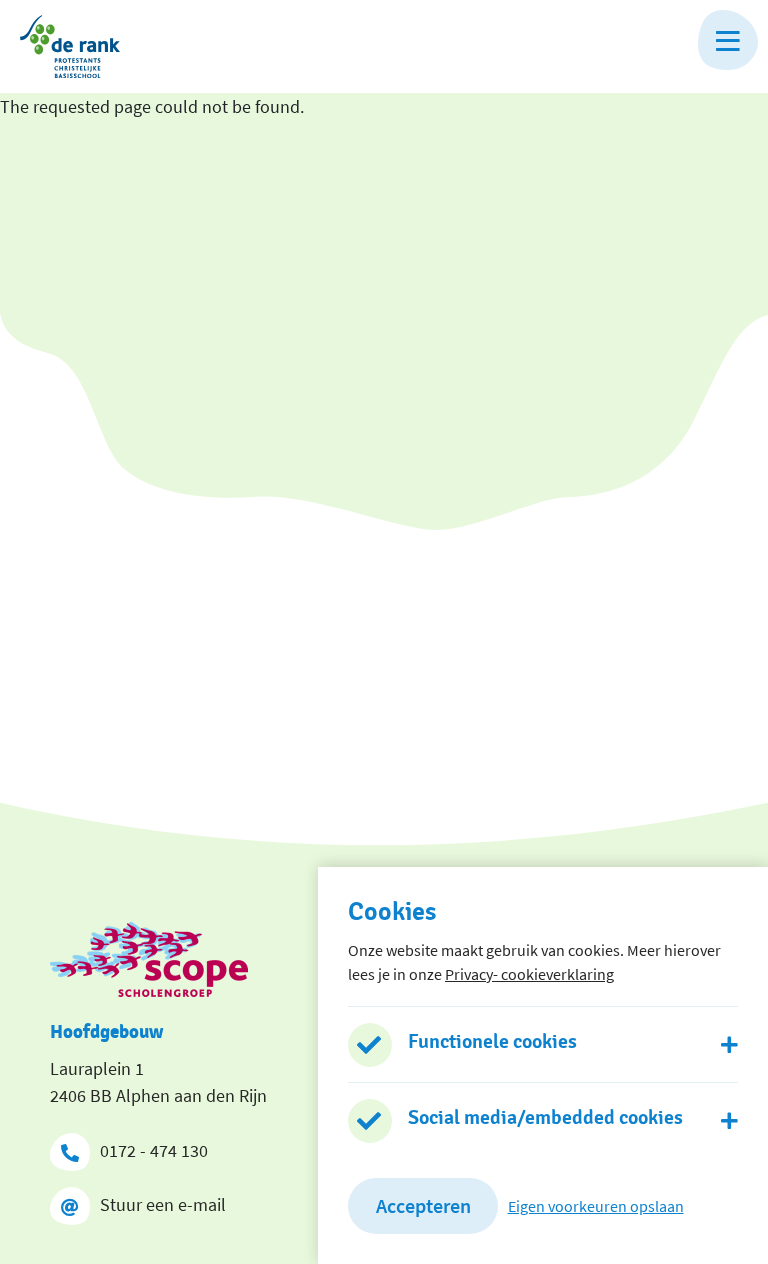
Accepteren (423, 1205)
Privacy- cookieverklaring (529, 974)
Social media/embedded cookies (545, 1118)
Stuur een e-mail (163, 1204)
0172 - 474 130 (154, 1150)
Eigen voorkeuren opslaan (596, 1206)
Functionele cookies (492, 1042)
